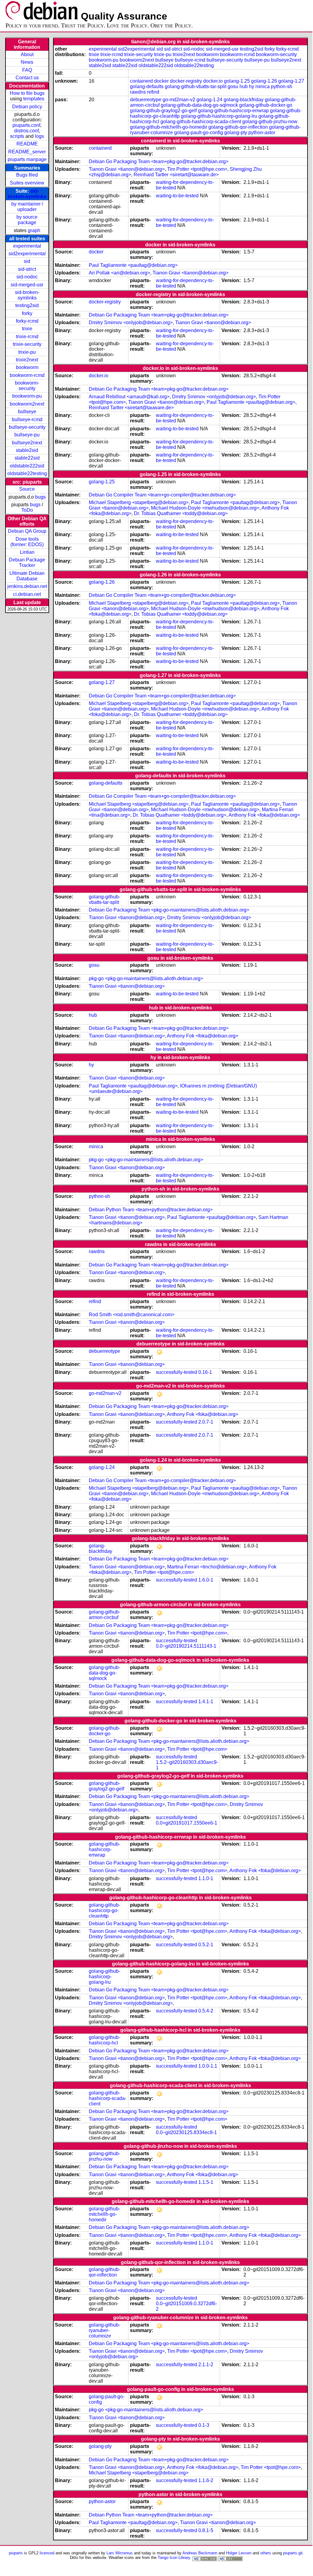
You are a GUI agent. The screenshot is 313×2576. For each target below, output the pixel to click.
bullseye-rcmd (27, 419)
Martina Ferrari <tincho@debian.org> (207, 1567)
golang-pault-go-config (199, 133)
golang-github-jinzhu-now (270, 122)
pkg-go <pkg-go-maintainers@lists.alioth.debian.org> (146, 978)
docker (161, 81)
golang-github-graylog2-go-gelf (163, 111)
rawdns (138, 92)
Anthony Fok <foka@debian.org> (264, 815)
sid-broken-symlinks (27, 194)
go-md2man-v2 (179, 100)
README (27, 144)
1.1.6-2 (206, 2480)
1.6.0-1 (206, 1580)
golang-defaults (147, 86)
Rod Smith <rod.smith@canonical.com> (132, 1315)
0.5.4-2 (206, 2011)
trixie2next (27, 360)
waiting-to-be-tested (177, 196)
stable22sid (27, 458)
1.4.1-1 (206, 1702)
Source (27, 489)
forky (27, 313)
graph (34, 230)
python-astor (262, 133)
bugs (40, 497)
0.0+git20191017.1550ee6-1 (187, 1823)
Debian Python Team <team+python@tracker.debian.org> (151, 1210)
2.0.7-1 (206, 1422)
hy (252, 86)
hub (244, 86)
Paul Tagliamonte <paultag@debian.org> (133, 265)
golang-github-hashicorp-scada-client (201, 122)
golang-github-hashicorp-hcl (104, 2040)
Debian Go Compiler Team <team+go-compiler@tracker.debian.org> (162, 495)
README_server (27, 152)
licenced (47, 2553)
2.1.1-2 (206, 2365)
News (27, 62)
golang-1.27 (291, 81)
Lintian (27, 552)
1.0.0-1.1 (208, 2066)
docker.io (213, 81)
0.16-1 (205, 1372)
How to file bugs (27, 93)
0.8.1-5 (206, 2530)
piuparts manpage (27, 159)
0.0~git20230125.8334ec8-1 (186, 2132)
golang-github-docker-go (266, 105)
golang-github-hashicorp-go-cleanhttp (104, 1910)
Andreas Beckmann (200, 2553)
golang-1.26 (264, 81)
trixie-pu (27, 352)
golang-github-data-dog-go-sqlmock (199, 105)
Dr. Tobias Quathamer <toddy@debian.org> (181, 513)
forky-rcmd (27, 321)
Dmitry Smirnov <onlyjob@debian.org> (131, 322)
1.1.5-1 (206, 2182)
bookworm (27, 367)
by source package (27, 220)
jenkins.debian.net (27, 586)
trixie (27, 329)
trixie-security (27, 344)
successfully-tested (176, 1372)
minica (263, 86)
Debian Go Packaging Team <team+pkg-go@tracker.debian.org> (159, 161)
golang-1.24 (209, 100)
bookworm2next (27, 404)
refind (153, 92)
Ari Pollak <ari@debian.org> (119, 273)
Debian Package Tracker (27, 562)
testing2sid (27, 305)
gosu (233, 86)
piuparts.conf (26, 125)
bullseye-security (27, 427)
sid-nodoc (27, 277)
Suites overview (27, 183)
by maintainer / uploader (27, 207)
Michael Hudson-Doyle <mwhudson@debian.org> (205, 508)
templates (34, 99)
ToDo (27, 510)
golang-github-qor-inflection (238, 127)
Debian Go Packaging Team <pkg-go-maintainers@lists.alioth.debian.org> (169, 910)
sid (27, 261)
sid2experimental (27, 254)
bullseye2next (27, 443)
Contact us (27, 78)
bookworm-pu (27, 396)
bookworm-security (27, 386)
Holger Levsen (239, 2553)
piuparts (16, 2553)
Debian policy (27, 107)
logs (39, 136)
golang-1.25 (237, 81)
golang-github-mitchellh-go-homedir (169, 127)
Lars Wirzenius (120, 2553)
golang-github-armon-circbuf (104, 1615)
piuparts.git (293, 2553)
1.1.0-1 (206, 1878)
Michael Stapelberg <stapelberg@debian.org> (139, 502)
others (266, 2553)
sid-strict (27, 269)
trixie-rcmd (27, 337)
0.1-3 (204, 2425)
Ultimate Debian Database (27, 576)
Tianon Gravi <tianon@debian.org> (127, 169)
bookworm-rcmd (27, 375)
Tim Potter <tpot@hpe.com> (197, 169)
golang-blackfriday (244, 100)
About (27, 54)
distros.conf (26, 131)
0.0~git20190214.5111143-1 (186, 1646)
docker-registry (186, 81)
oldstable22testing (27, 473)
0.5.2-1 (206, 1945)
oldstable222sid (27, 466)
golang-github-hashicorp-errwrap (233, 111)
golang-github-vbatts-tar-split (196, 86)
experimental (27, 246)
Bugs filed (27, 175)
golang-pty (236, 133)
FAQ (27, 70)
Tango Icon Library (174, 2558)
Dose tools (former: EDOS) (27, 542)
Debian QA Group (27, 531)
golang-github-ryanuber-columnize (104, 2330)
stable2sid (27, 450)
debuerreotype (146, 100)
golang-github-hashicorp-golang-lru (219, 116)
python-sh (282, 86)
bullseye (27, 412)
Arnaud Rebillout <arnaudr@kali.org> (129, 397)
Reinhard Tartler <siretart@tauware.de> (176, 175)
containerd (141, 81)
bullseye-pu (27, 435)
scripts (17, 136)
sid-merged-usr (27, 285)
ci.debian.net (27, 594)
